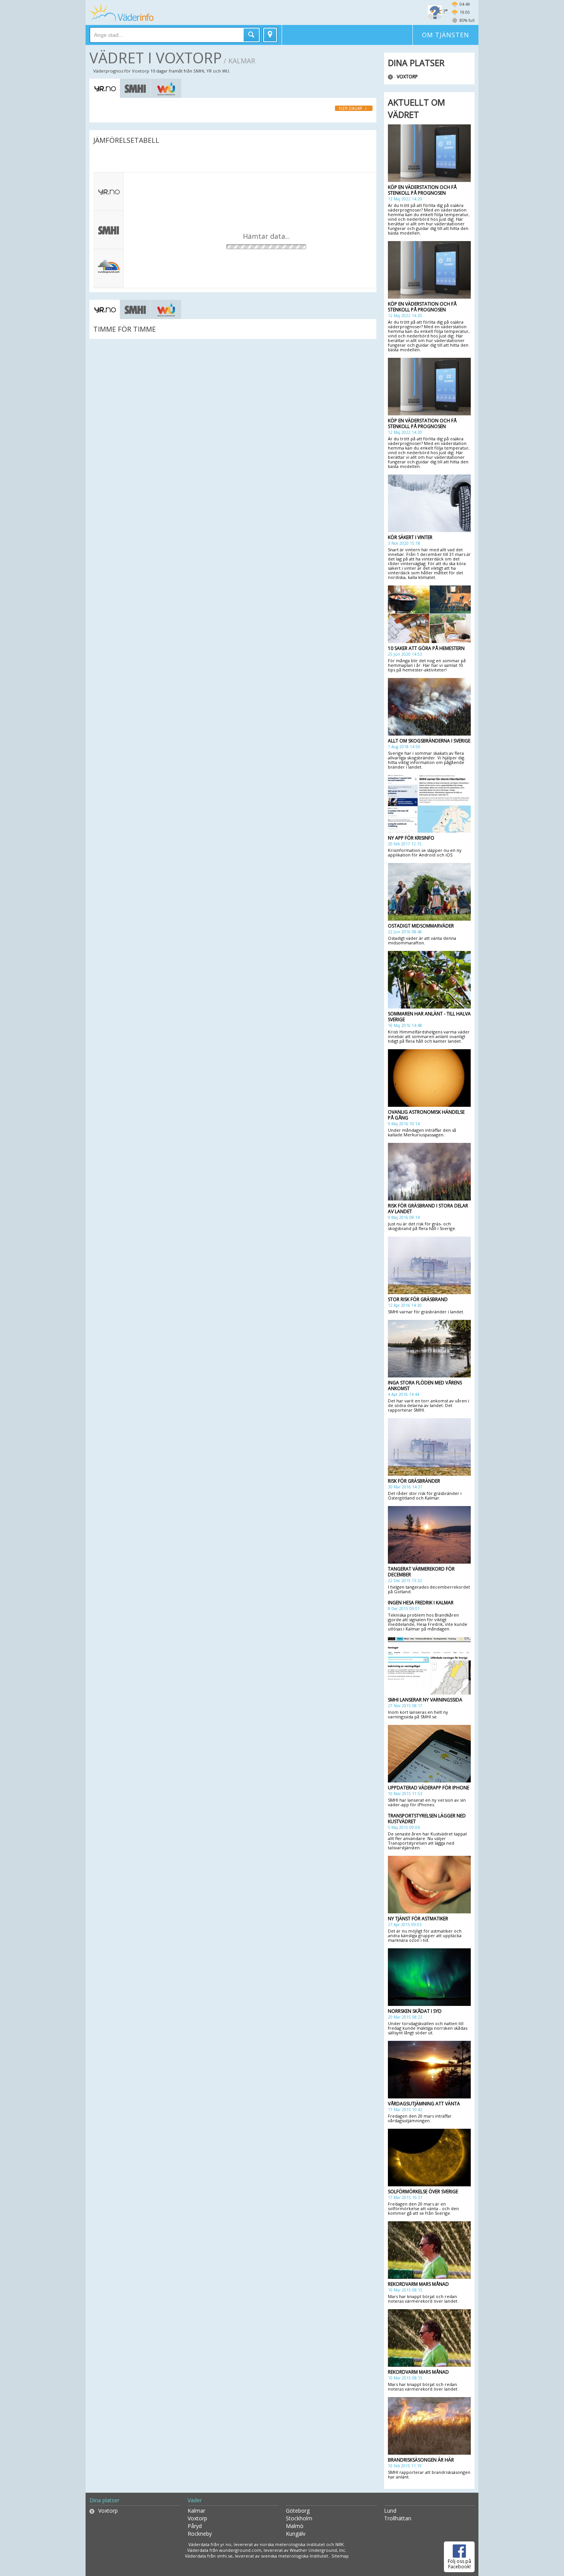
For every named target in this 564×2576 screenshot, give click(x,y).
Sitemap (340, 2556)
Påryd (195, 2526)
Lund (390, 2511)
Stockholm (299, 2518)
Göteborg (298, 2511)
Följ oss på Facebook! (459, 2564)
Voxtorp (407, 77)
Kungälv (296, 2534)
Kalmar (196, 2511)
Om (446, 35)
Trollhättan (398, 2518)
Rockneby (200, 2534)
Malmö (295, 2526)
